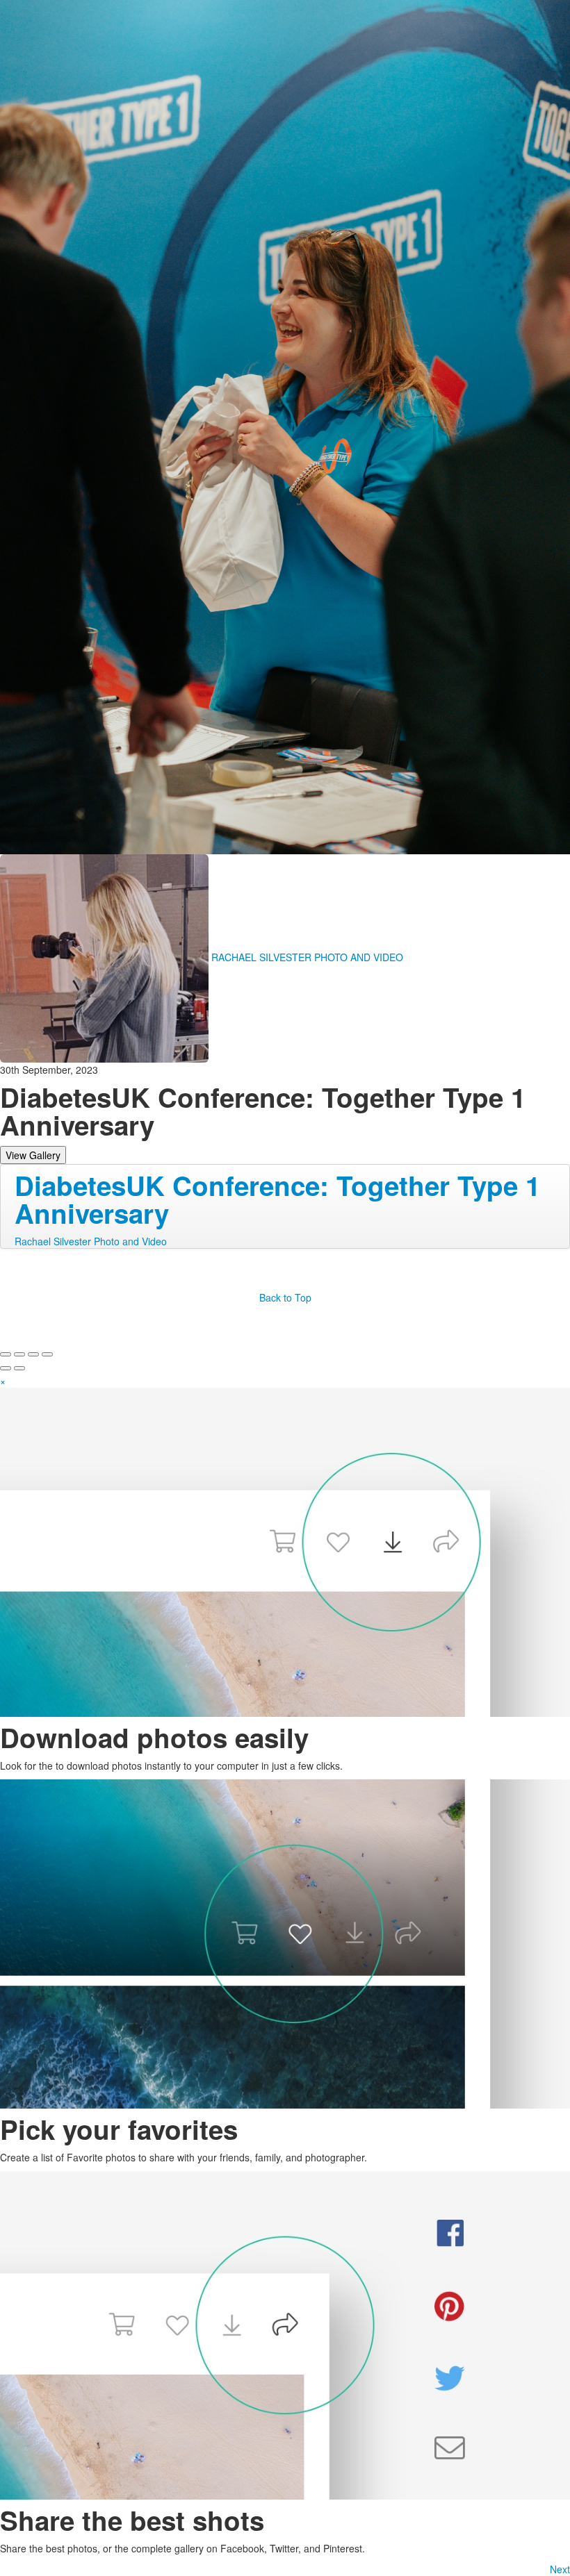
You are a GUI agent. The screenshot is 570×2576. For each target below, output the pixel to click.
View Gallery (33, 1155)
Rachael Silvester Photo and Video (91, 1241)
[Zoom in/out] (47, 1354)
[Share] (19, 1354)
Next (560, 2569)
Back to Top (285, 1297)
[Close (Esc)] (6, 1354)
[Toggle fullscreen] (33, 1354)
